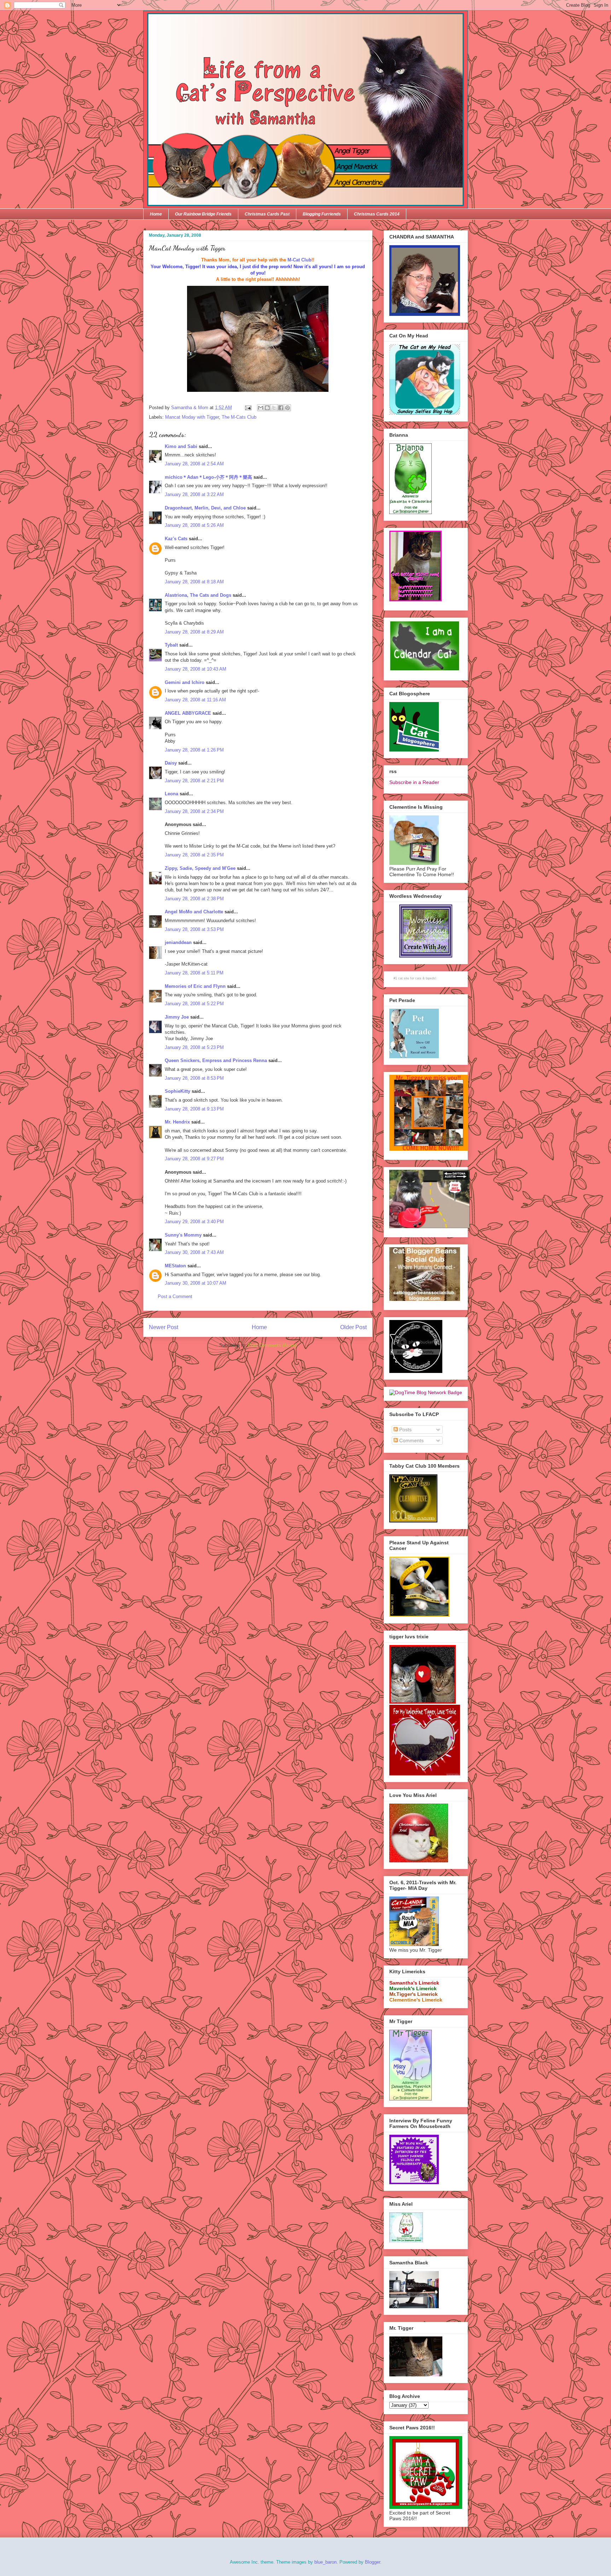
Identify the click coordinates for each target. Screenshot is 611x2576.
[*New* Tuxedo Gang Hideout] (416, 1371)
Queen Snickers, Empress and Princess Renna (216, 1060)
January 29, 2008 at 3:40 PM (194, 1222)
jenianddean (178, 942)
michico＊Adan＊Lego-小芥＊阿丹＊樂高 (208, 477)
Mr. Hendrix (177, 1122)
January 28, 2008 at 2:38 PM (194, 899)
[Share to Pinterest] (287, 408)
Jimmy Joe (177, 1017)
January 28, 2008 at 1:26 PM (194, 750)
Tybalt (171, 645)
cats (418, 978)
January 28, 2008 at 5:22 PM (194, 1004)
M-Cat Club (299, 260)
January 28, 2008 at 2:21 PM (194, 781)
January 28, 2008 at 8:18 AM (194, 582)
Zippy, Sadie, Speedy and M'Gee (200, 868)
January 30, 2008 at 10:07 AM (196, 1283)
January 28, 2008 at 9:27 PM (194, 1159)
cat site (404, 978)
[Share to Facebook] (281, 408)
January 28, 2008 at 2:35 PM (194, 855)
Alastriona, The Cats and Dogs (199, 595)
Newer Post (164, 1327)
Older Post (353, 1327)
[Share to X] (274, 408)
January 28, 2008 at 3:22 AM (194, 494)
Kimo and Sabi (181, 446)
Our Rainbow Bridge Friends (203, 214)
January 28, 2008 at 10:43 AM (196, 669)
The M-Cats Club (239, 417)
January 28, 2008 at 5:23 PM (194, 1047)
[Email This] (261, 408)
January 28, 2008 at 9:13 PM (194, 1109)
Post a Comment (175, 1296)
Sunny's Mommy (183, 1235)
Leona (171, 794)
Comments (411, 1440)
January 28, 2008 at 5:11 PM (194, 973)
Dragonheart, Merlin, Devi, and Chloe (205, 508)
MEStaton (175, 1266)
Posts (405, 1430)
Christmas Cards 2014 (377, 214)
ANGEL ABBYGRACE (188, 713)
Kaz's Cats (176, 539)
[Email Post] (248, 408)
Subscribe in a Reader (414, 782)
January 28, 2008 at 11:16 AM (195, 700)
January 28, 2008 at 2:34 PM (194, 811)
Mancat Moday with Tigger (192, 417)
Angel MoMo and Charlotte (194, 912)
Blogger (373, 2562)
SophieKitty (178, 1091)
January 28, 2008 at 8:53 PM (194, 1078)
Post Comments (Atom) (272, 1345)
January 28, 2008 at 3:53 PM (194, 929)
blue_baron (325, 2562)
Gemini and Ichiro (185, 682)
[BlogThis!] (267, 408)
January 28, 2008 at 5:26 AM (194, 525)
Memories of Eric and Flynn (195, 986)
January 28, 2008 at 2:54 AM (194, 464)
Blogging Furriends (322, 214)
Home (156, 214)
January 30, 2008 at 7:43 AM (194, 1252)
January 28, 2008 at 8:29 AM (194, 632)
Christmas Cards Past (267, 214)
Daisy (171, 763)
